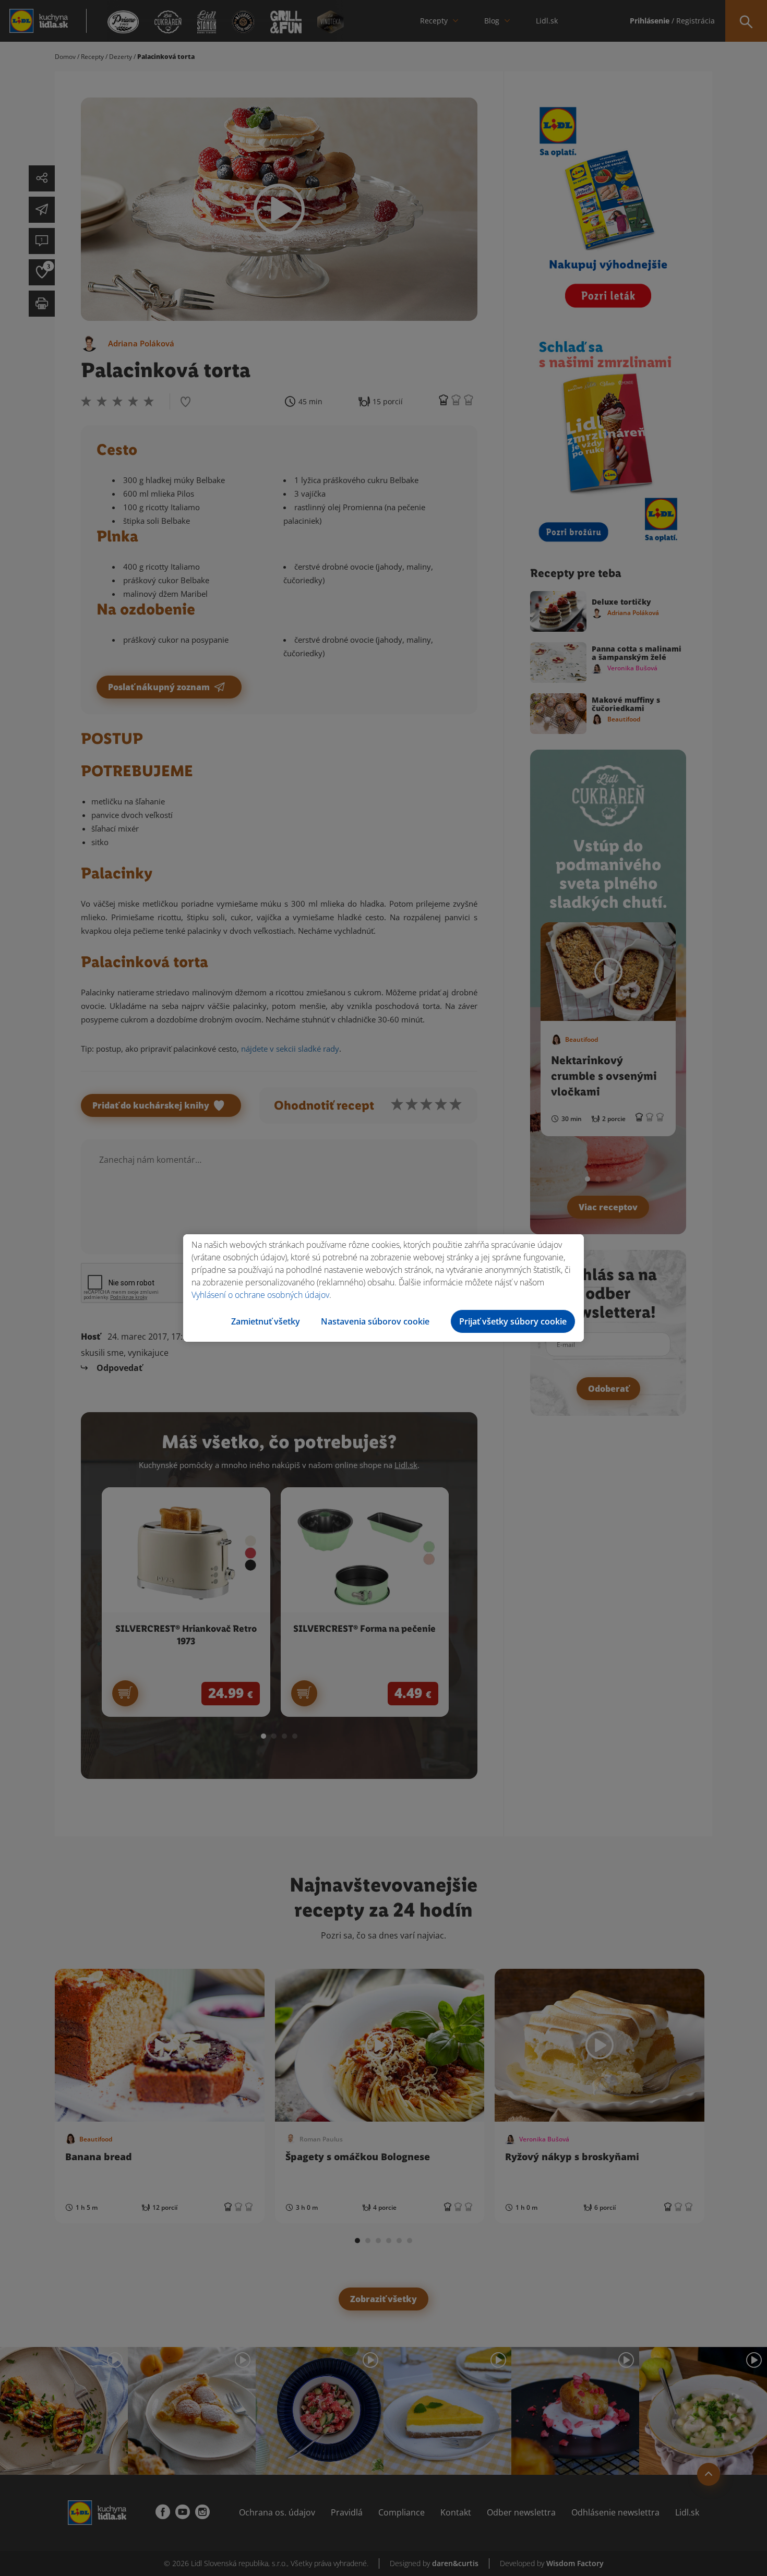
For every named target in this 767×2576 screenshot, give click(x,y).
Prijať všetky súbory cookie (513, 1321)
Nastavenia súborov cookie (375, 1321)
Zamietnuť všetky (266, 1321)
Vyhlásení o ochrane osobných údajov (260, 1295)
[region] (383, 1288)
